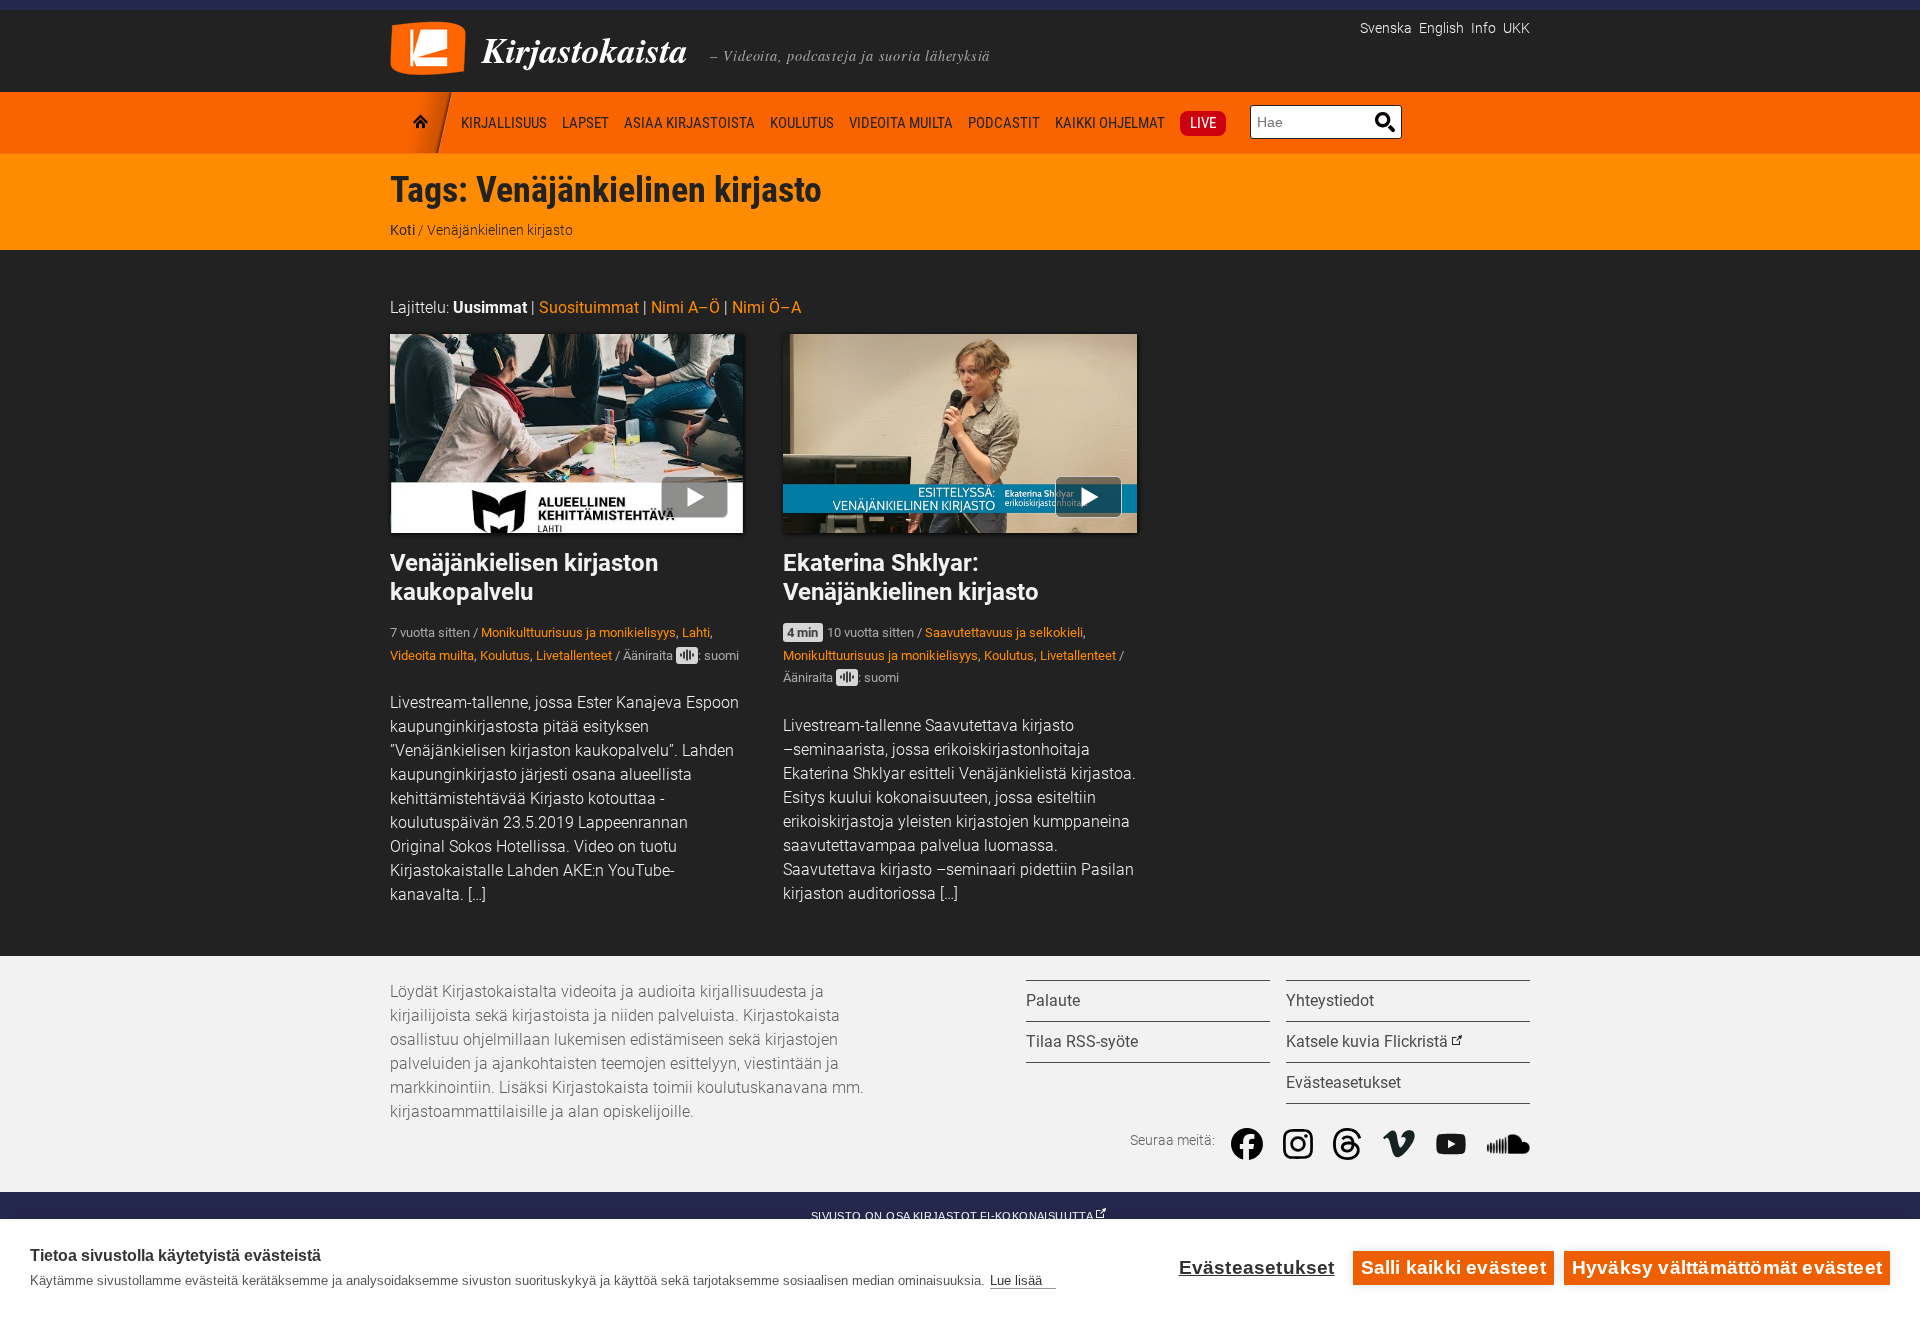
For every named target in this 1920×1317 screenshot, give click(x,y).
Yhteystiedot (1330, 1000)
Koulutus (802, 123)
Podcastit (1004, 123)
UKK (1516, 28)
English (1441, 28)
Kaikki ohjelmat (1110, 123)
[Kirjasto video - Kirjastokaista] (428, 46)
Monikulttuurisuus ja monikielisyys (578, 632)
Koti (422, 122)
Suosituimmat (589, 307)
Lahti (696, 632)
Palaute (1053, 1000)
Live (1203, 123)
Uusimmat (490, 307)
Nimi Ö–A (766, 307)
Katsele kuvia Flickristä (1367, 1041)
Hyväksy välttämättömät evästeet (1727, 1267)
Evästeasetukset (1257, 1267)
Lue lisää (1016, 1280)
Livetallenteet (574, 655)
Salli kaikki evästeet (1453, 1267)
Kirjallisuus (504, 123)
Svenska (1386, 28)
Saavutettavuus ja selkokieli (1004, 632)
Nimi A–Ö (685, 307)
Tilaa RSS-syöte (1082, 1041)
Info (1483, 28)
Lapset (585, 123)
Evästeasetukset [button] (1343, 1082)
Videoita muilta (901, 123)
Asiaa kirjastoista (689, 123)
